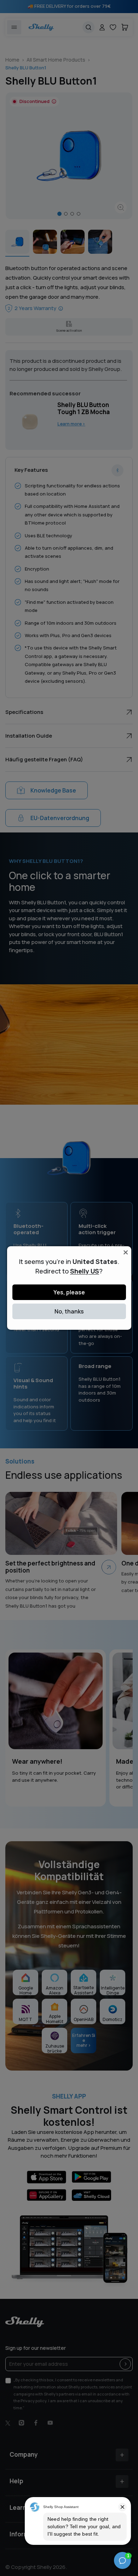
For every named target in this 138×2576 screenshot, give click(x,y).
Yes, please (69, 1292)
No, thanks (69, 1311)
